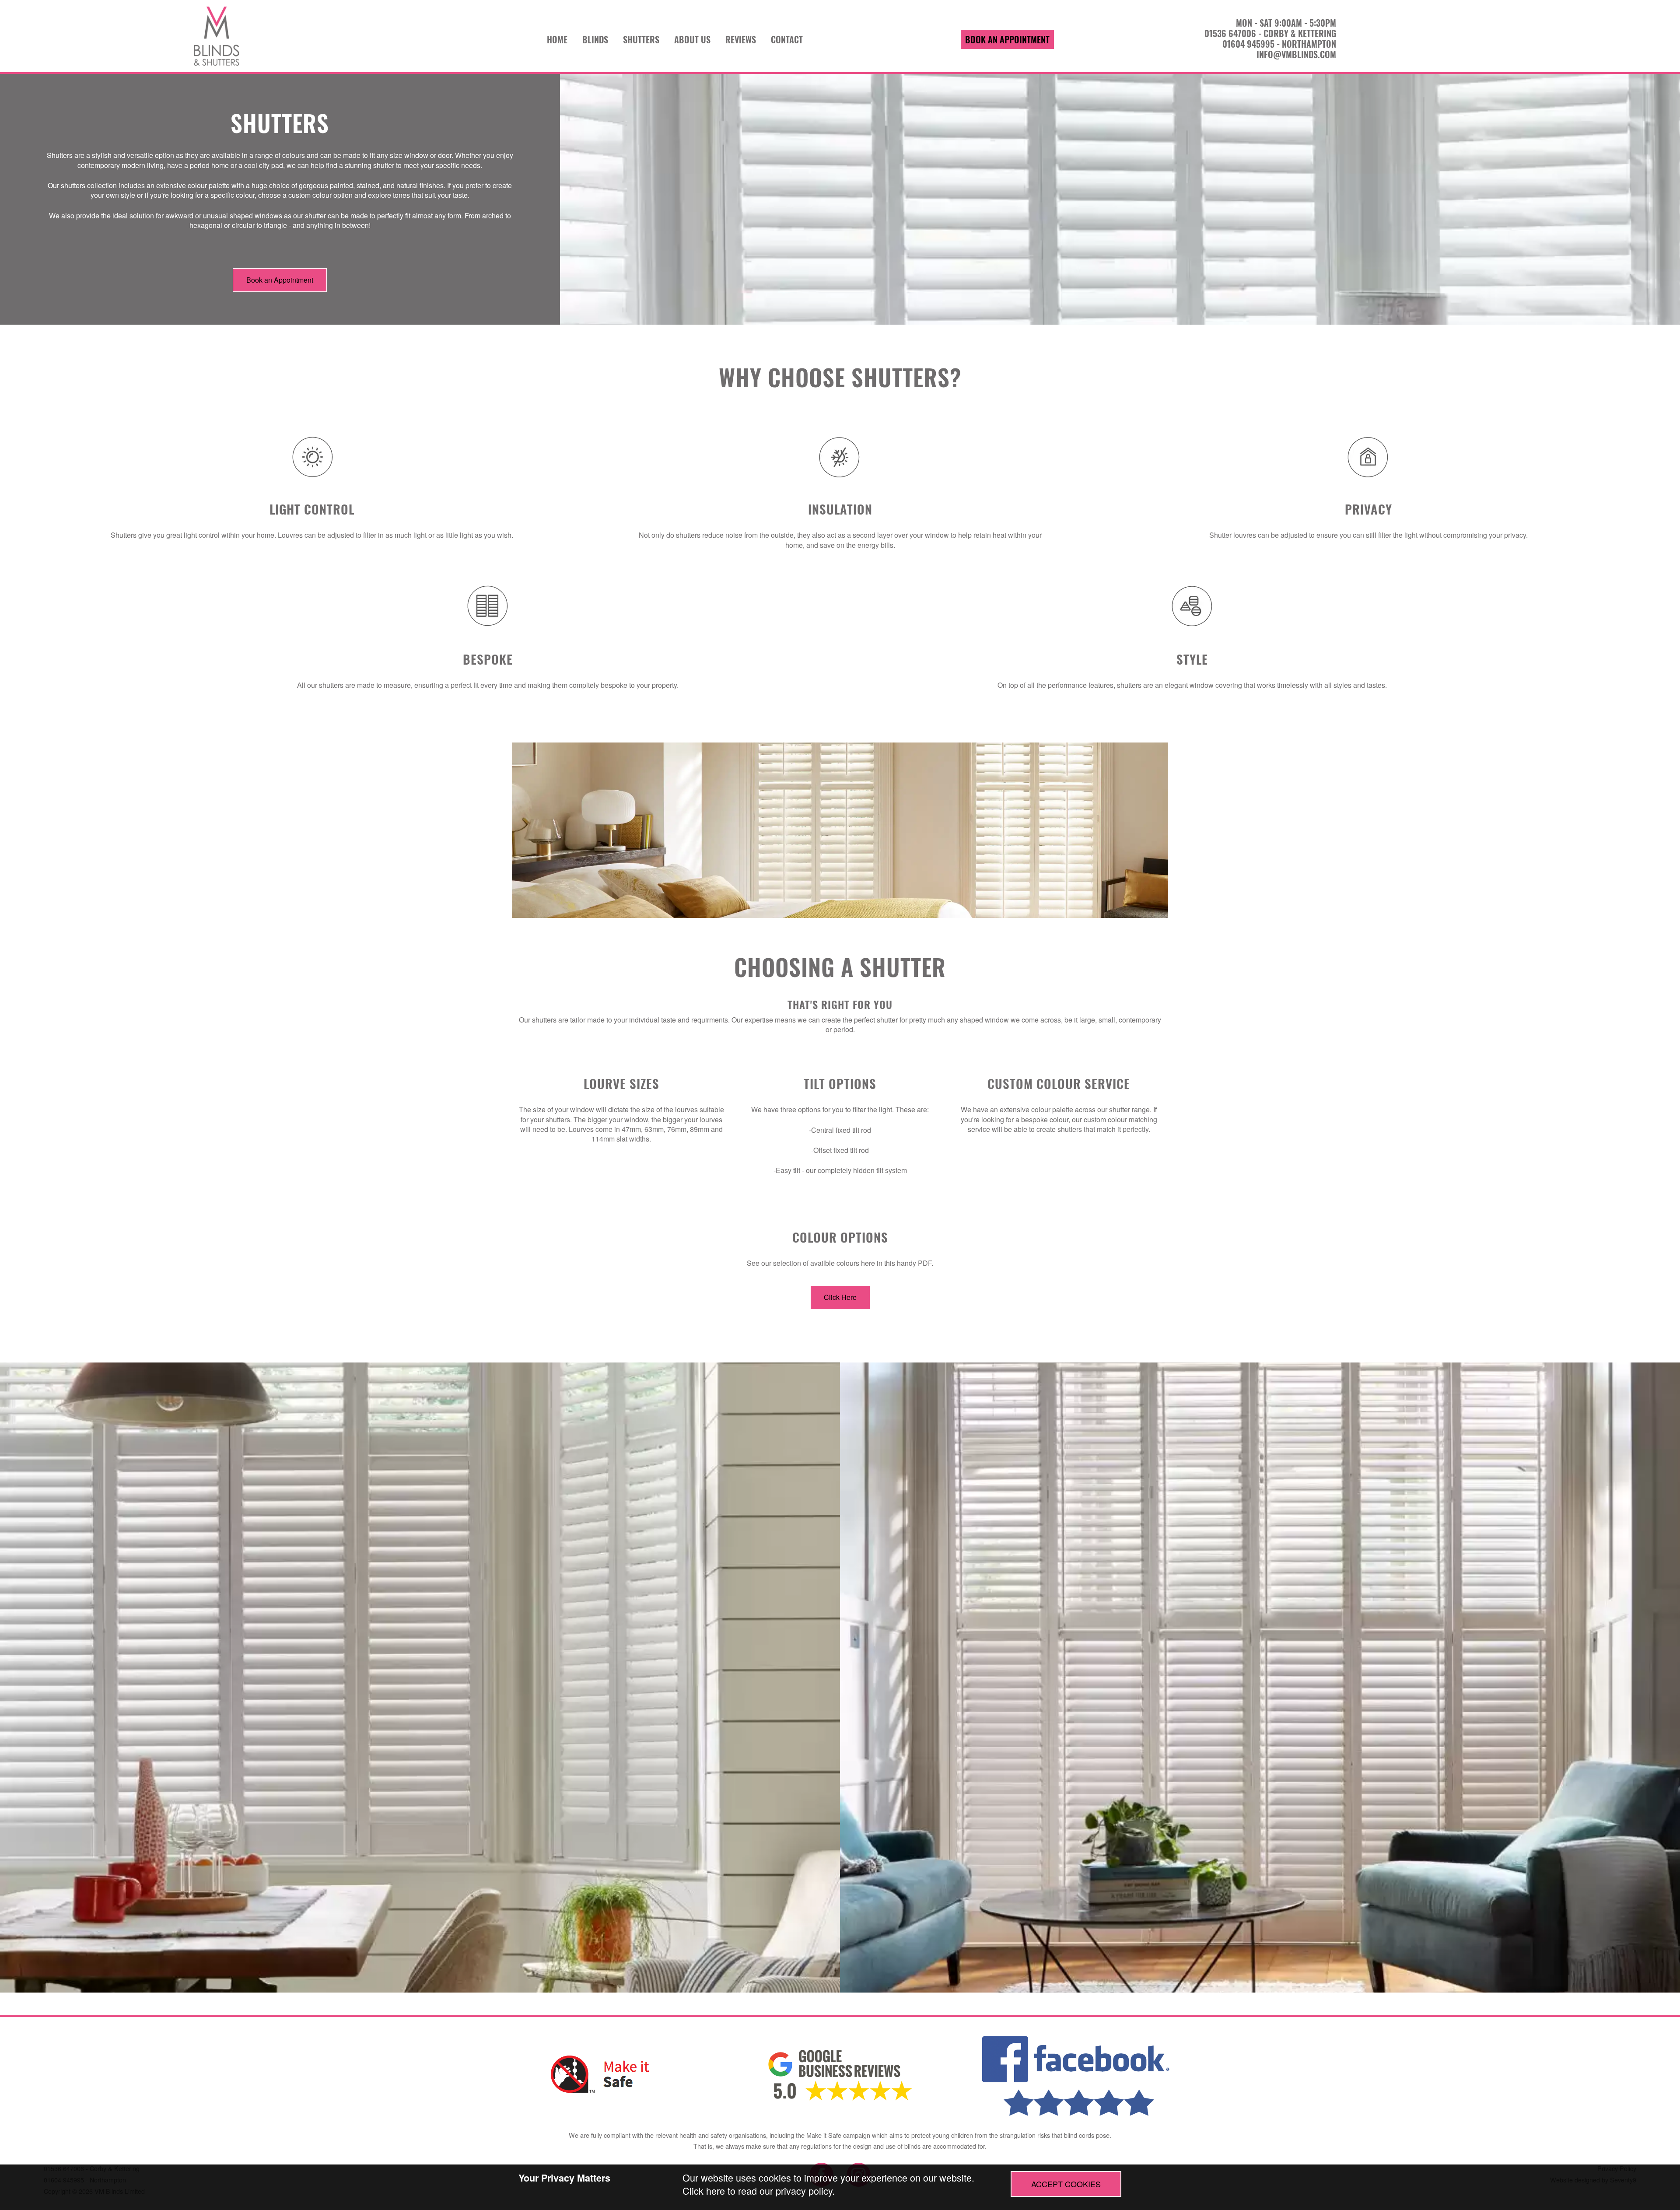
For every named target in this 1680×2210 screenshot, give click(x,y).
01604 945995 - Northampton (1279, 44)
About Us (692, 39)
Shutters (641, 39)
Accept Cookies (1066, 2184)
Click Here (840, 1297)
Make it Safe (824, 2135)
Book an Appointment (1007, 39)
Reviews (741, 39)
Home (557, 39)
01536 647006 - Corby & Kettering (1270, 33)
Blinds (595, 39)
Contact (787, 39)
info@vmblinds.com (1296, 54)
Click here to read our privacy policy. (759, 2191)
